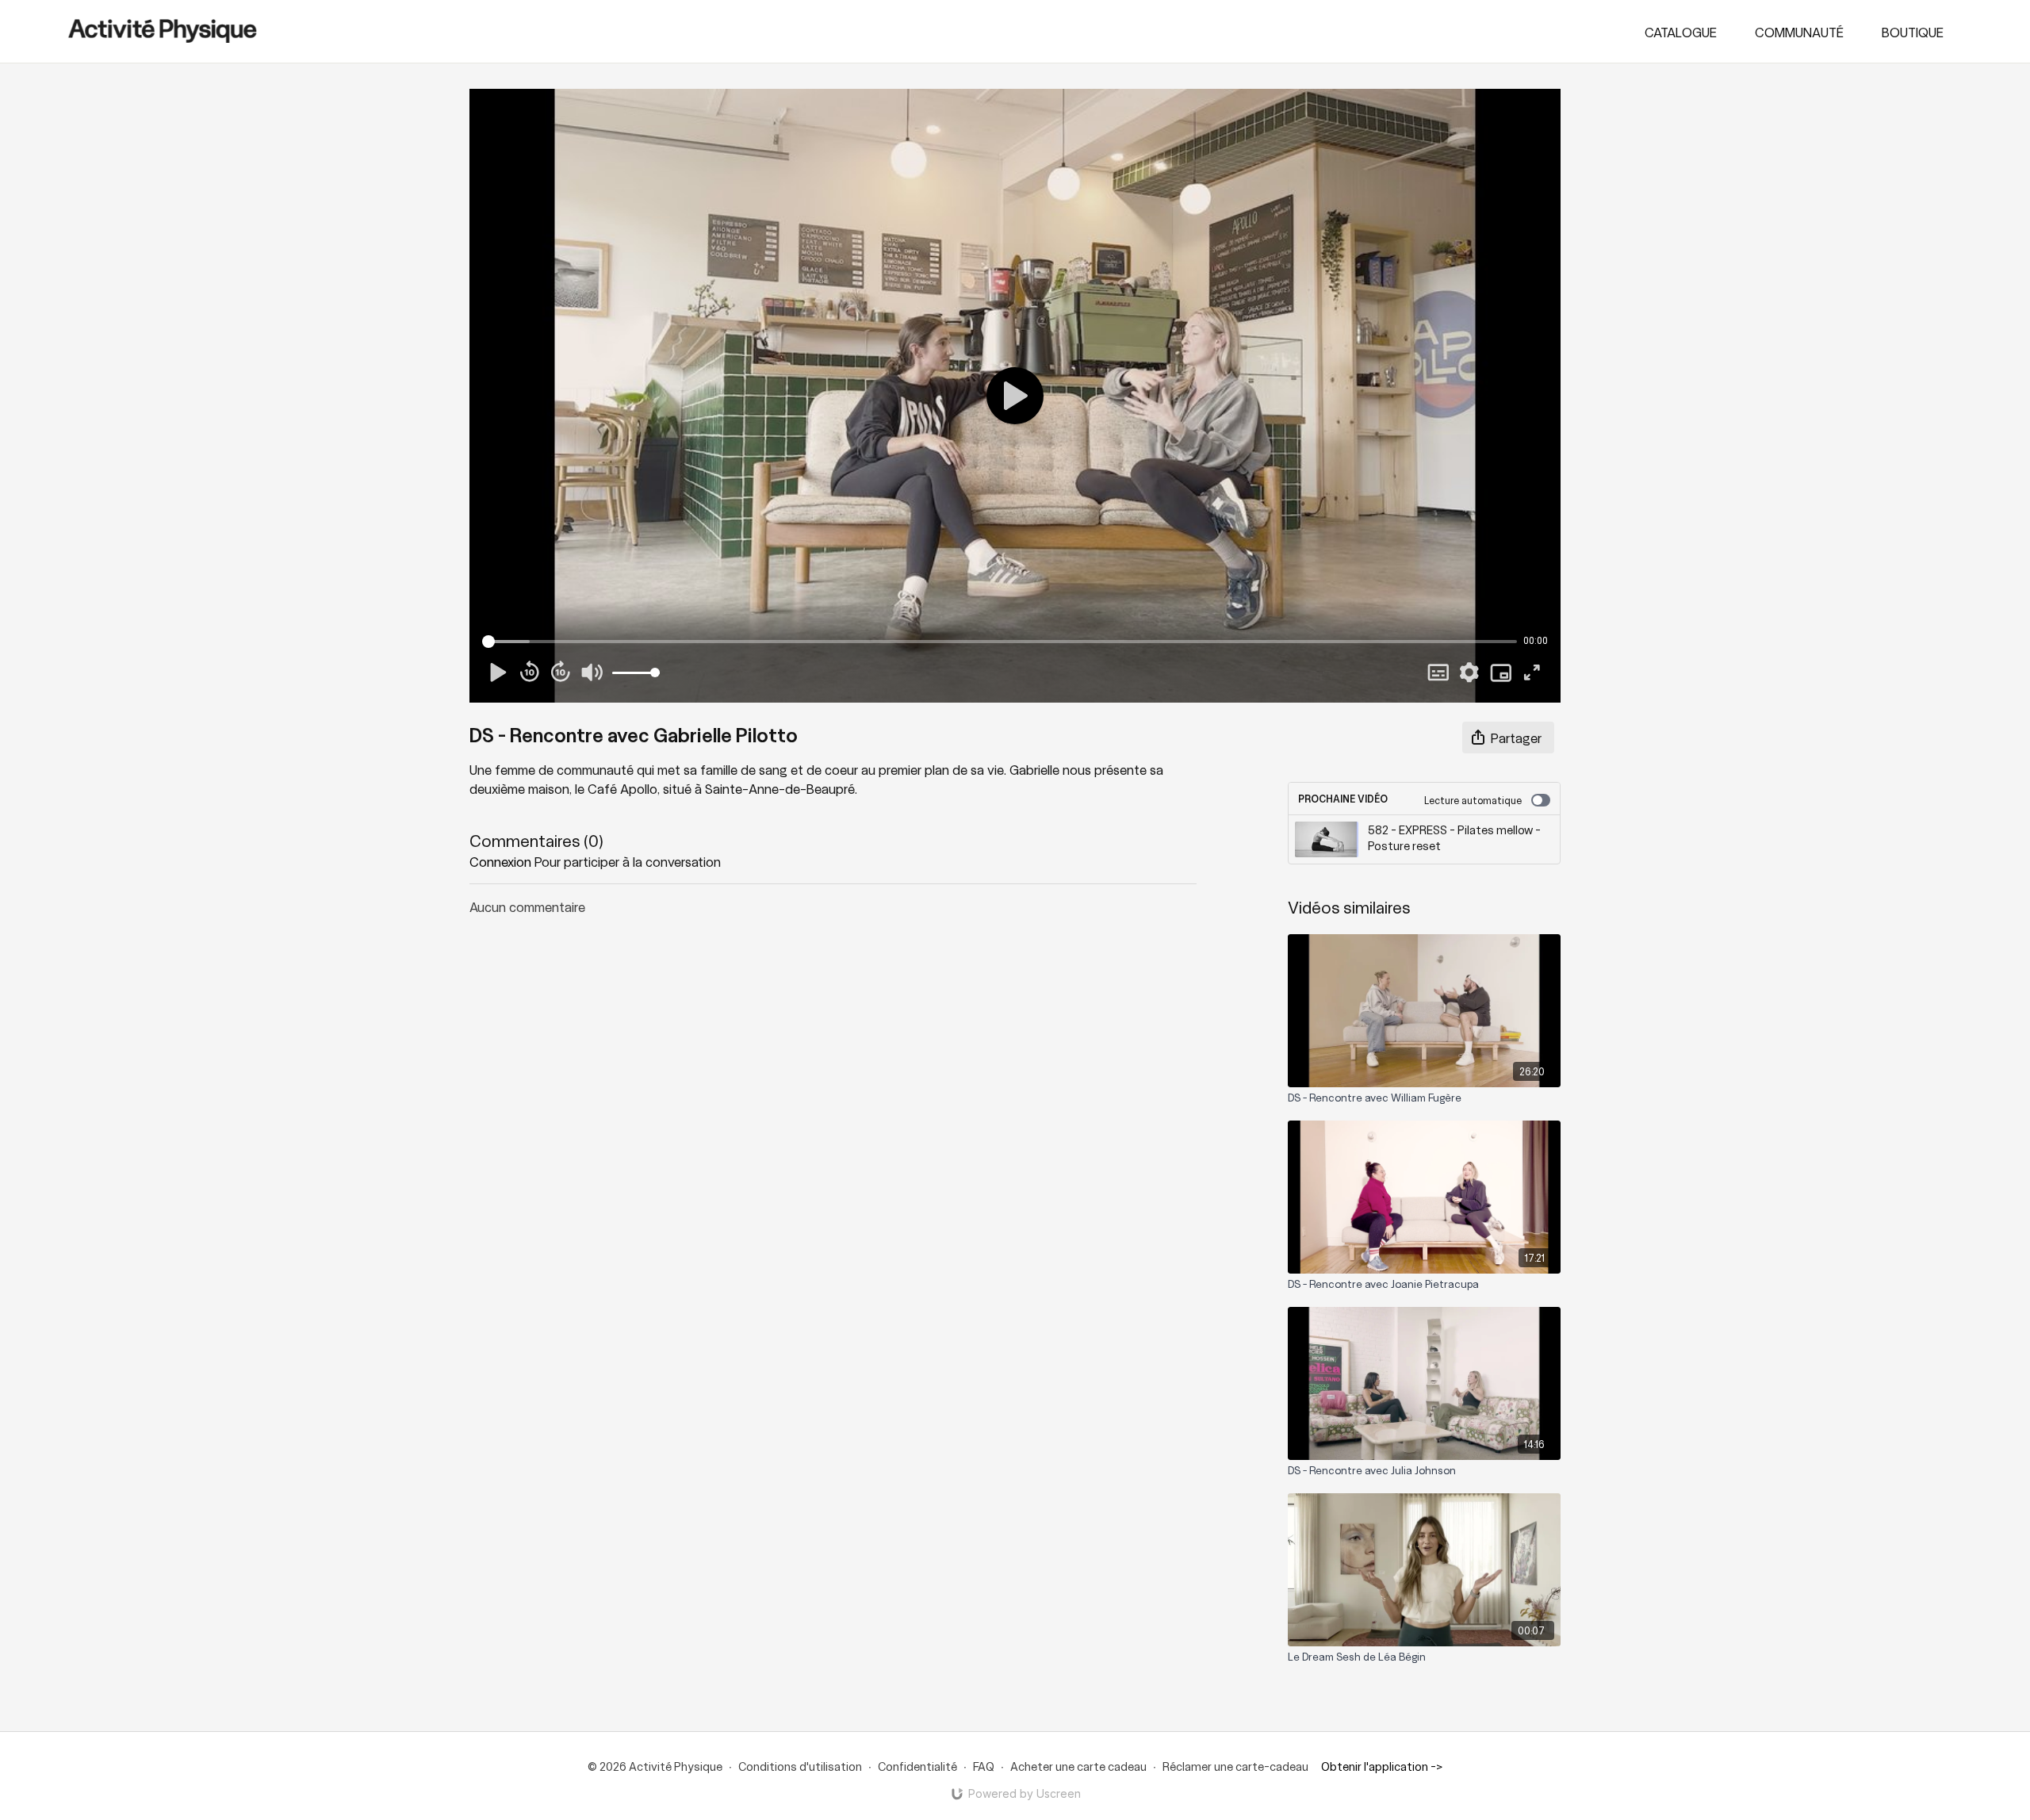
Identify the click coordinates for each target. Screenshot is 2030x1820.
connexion (500, 861)
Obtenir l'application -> (1382, 1766)
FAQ (984, 1766)
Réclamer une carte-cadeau (1235, 1766)
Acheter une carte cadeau (1078, 1766)
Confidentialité (917, 1766)
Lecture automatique (1473, 800)
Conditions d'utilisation (800, 1766)
